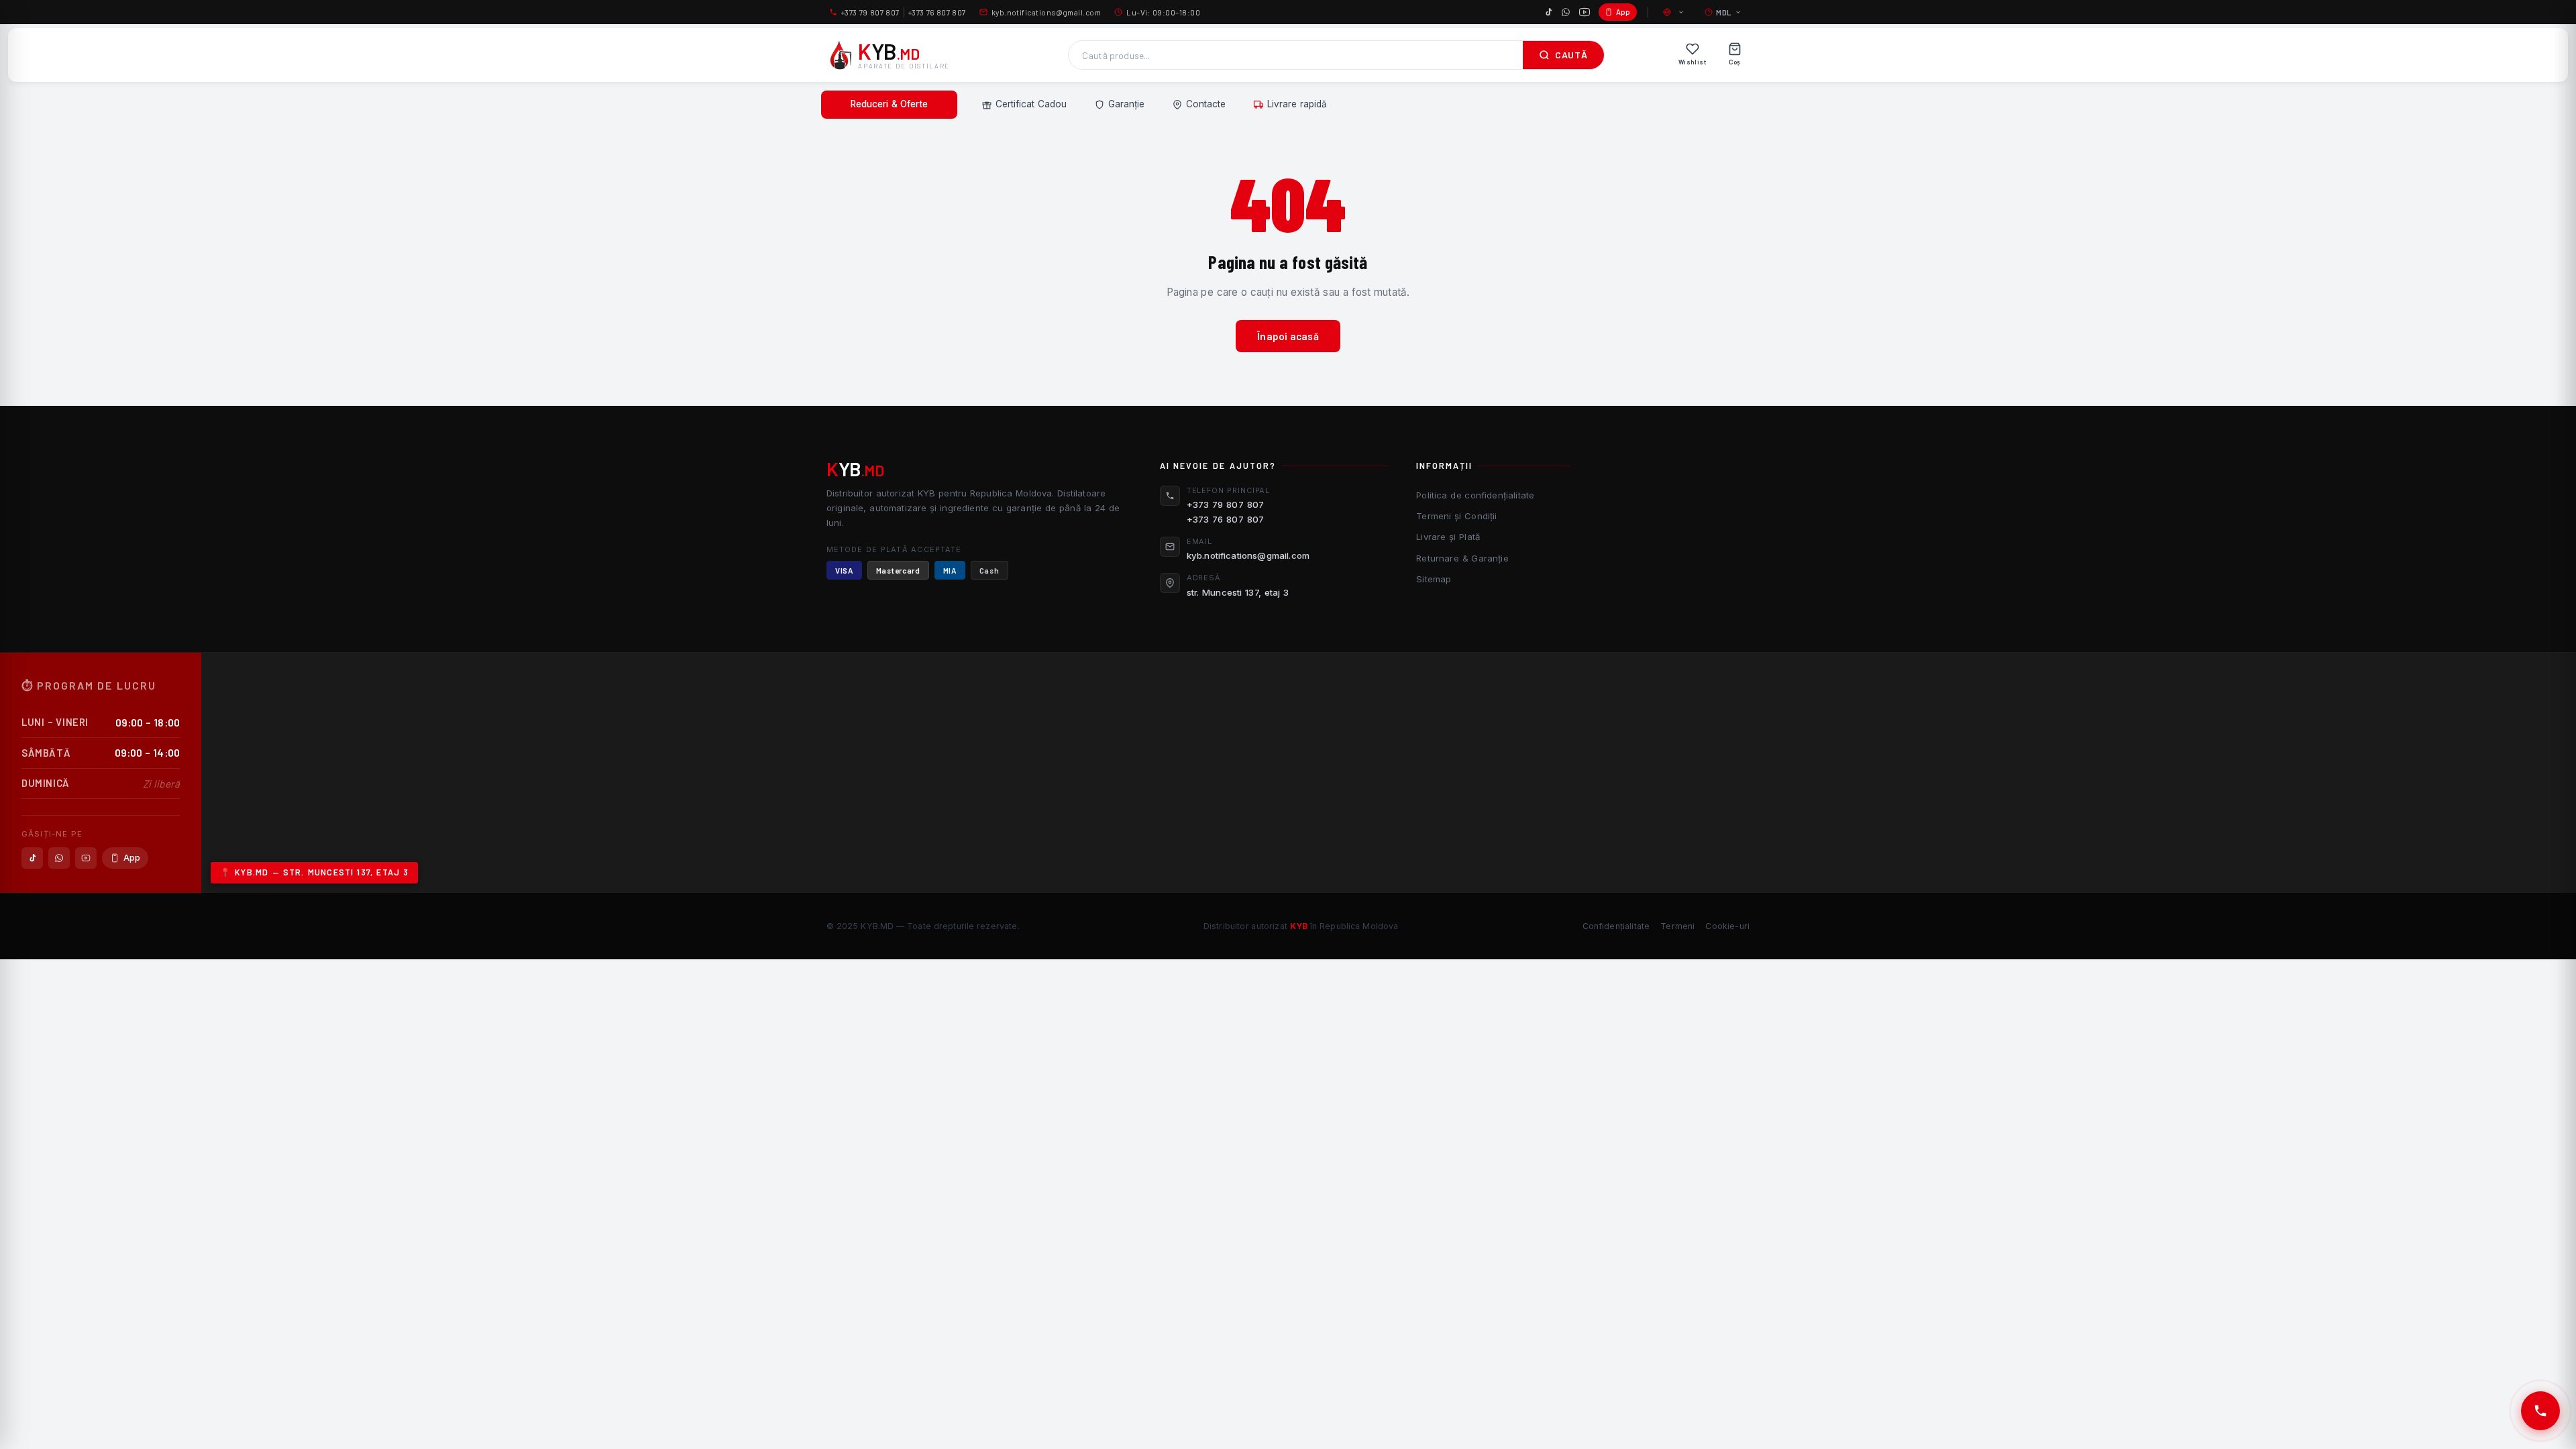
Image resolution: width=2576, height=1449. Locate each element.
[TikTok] (1548, 12)
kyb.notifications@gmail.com (1046, 12)
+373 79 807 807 (870, 12)
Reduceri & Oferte (889, 104)
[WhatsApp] (1566, 12)
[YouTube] (1585, 12)
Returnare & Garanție (1462, 558)
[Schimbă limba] (1674, 12)
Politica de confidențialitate (1475, 495)
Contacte (1206, 104)
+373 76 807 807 (937, 12)
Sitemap (1434, 579)
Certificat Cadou (1031, 104)
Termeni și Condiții (1456, 516)
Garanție (1126, 104)
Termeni (1677, 926)
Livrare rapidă (1297, 104)
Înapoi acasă (1288, 336)
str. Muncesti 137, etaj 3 (1238, 592)
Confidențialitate (1616, 926)
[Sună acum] (2540, 1411)
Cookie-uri (1727, 926)
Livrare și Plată (1448, 537)
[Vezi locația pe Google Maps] (1389, 773)
